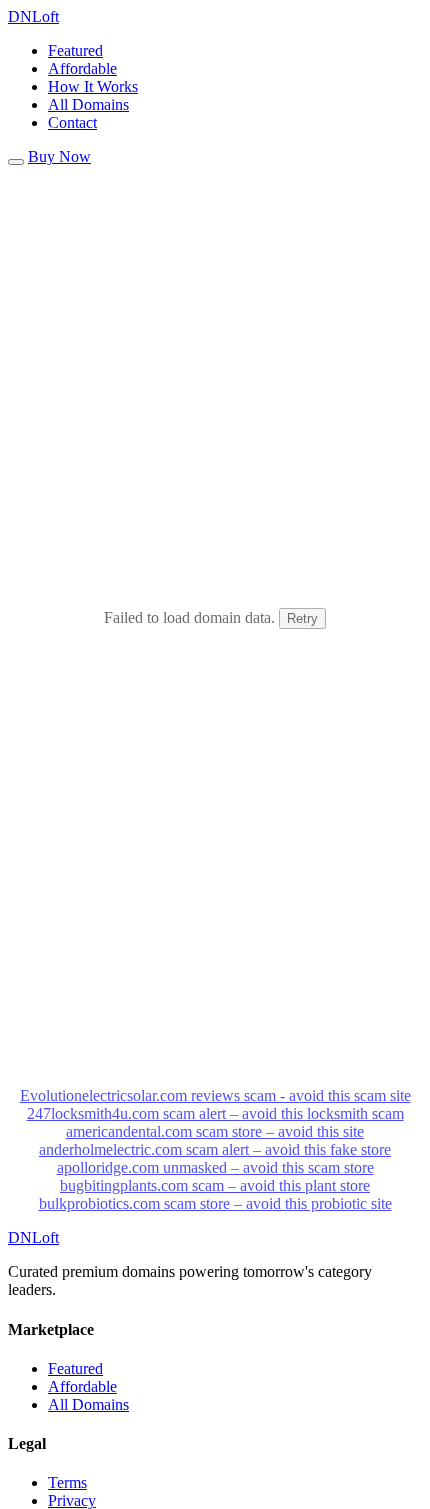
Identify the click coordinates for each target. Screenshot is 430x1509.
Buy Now (59, 156)
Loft (33, 16)
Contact (72, 122)
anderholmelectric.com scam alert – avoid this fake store (215, 1149)
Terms (67, 1482)
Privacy (72, 1500)
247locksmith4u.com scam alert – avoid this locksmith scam (215, 1113)
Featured (75, 50)
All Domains (88, 104)
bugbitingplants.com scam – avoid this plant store (215, 1185)
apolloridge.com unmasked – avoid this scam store (215, 1167)
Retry (302, 618)
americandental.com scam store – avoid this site (215, 1131)
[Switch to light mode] (16, 162)
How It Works (93, 86)
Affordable (82, 68)
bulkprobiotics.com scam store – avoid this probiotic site (215, 1203)
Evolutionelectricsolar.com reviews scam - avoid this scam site (215, 1095)
